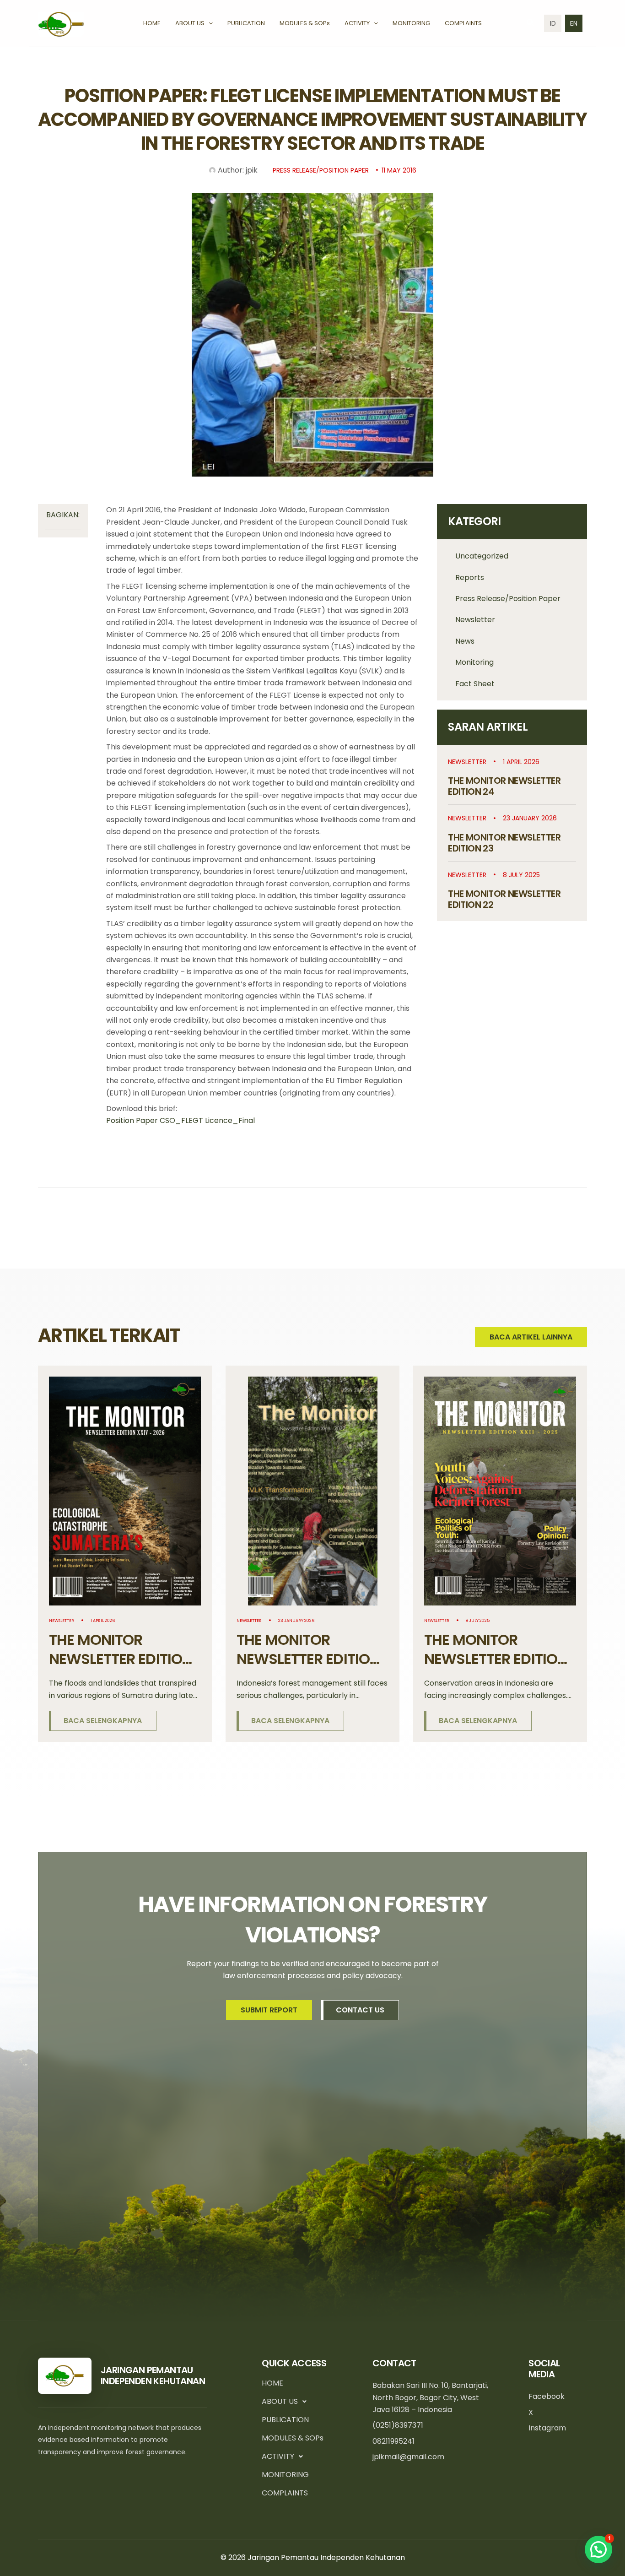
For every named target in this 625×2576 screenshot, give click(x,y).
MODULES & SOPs (293, 2438)
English (574, 23)
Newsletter (475, 620)
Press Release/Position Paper (508, 599)
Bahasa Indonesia (553, 23)
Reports (470, 578)
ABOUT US (280, 2401)
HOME (272, 2383)
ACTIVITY (278, 2456)
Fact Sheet (475, 684)
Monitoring (474, 662)
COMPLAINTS (285, 2493)
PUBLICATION (285, 2420)
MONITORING (285, 2475)
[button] (209, 23)
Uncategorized (482, 556)
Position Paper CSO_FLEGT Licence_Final (180, 1120)
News (465, 641)
